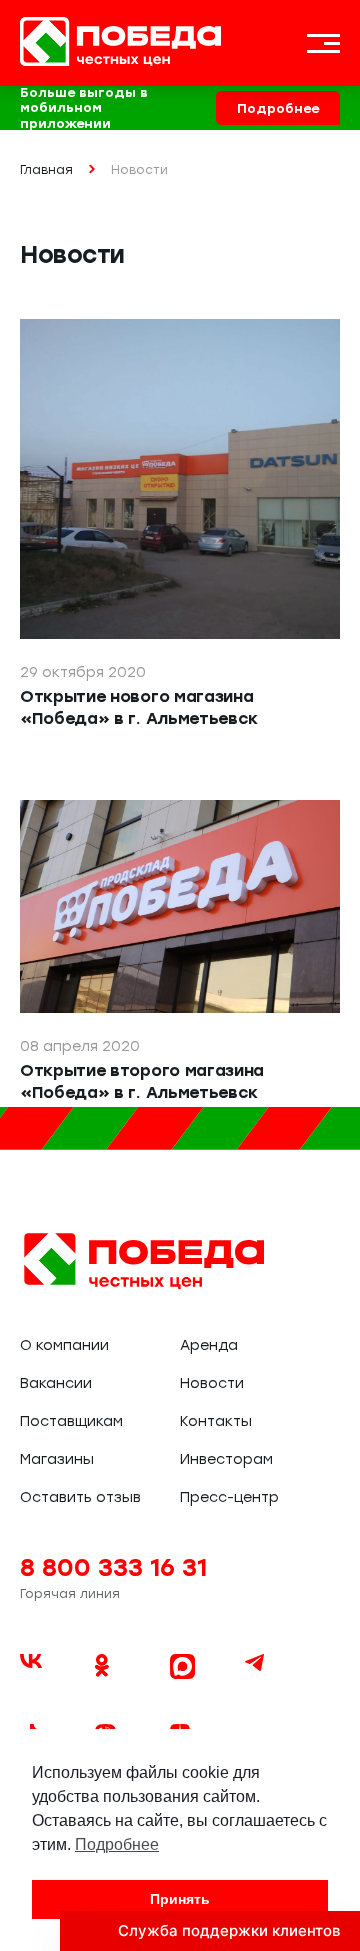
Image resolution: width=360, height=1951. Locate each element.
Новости (212, 1383)
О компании (64, 1345)
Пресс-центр (229, 1497)
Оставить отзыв (80, 1497)
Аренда (209, 1345)
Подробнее (278, 108)
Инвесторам (226, 1459)
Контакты (216, 1421)
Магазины (57, 1459)
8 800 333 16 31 (113, 1567)
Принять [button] (180, 1899)
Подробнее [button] (117, 1844)
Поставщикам (71, 1421)
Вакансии (56, 1383)
